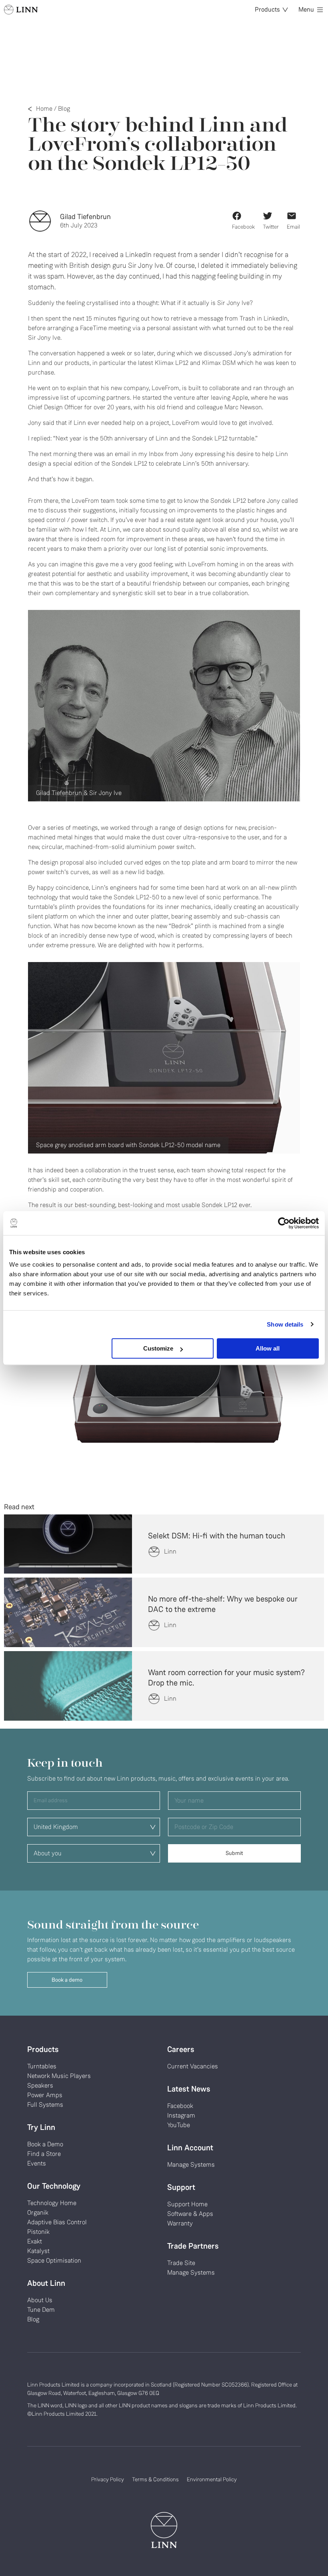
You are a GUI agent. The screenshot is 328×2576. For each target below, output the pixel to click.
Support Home (187, 2204)
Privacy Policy (108, 2479)
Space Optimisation (54, 2260)
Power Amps (45, 2095)
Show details (285, 1324)
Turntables (42, 2066)
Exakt (35, 2241)
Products (267, 9)
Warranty (180, 2223)
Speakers (40, 2085)
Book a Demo (45, 2144)
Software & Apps (190, 2214)
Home (44, 109)
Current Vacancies (193, 2066)
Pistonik (38, 2232)
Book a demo (67, 1980)
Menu (306, 9)
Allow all (268, 1348)
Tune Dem (41, 2310)
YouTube (179, 2125)
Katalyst (38, 2251)
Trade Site (181, 2263)
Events (37, 2163)
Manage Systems (191, 2165)
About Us (40, 2300)
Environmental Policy (212, 2479)
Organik (38, 2212)
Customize (158, 1348)
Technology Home (52, 2203)
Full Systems (45, 2105)
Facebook (180, 2106)
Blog (64, 109)
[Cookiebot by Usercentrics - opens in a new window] (284, 1223)
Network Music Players (59, 2076)
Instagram (181, 2115)
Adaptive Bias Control (57, 2222)
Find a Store (44, 2154)
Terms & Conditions (155, 2479)
